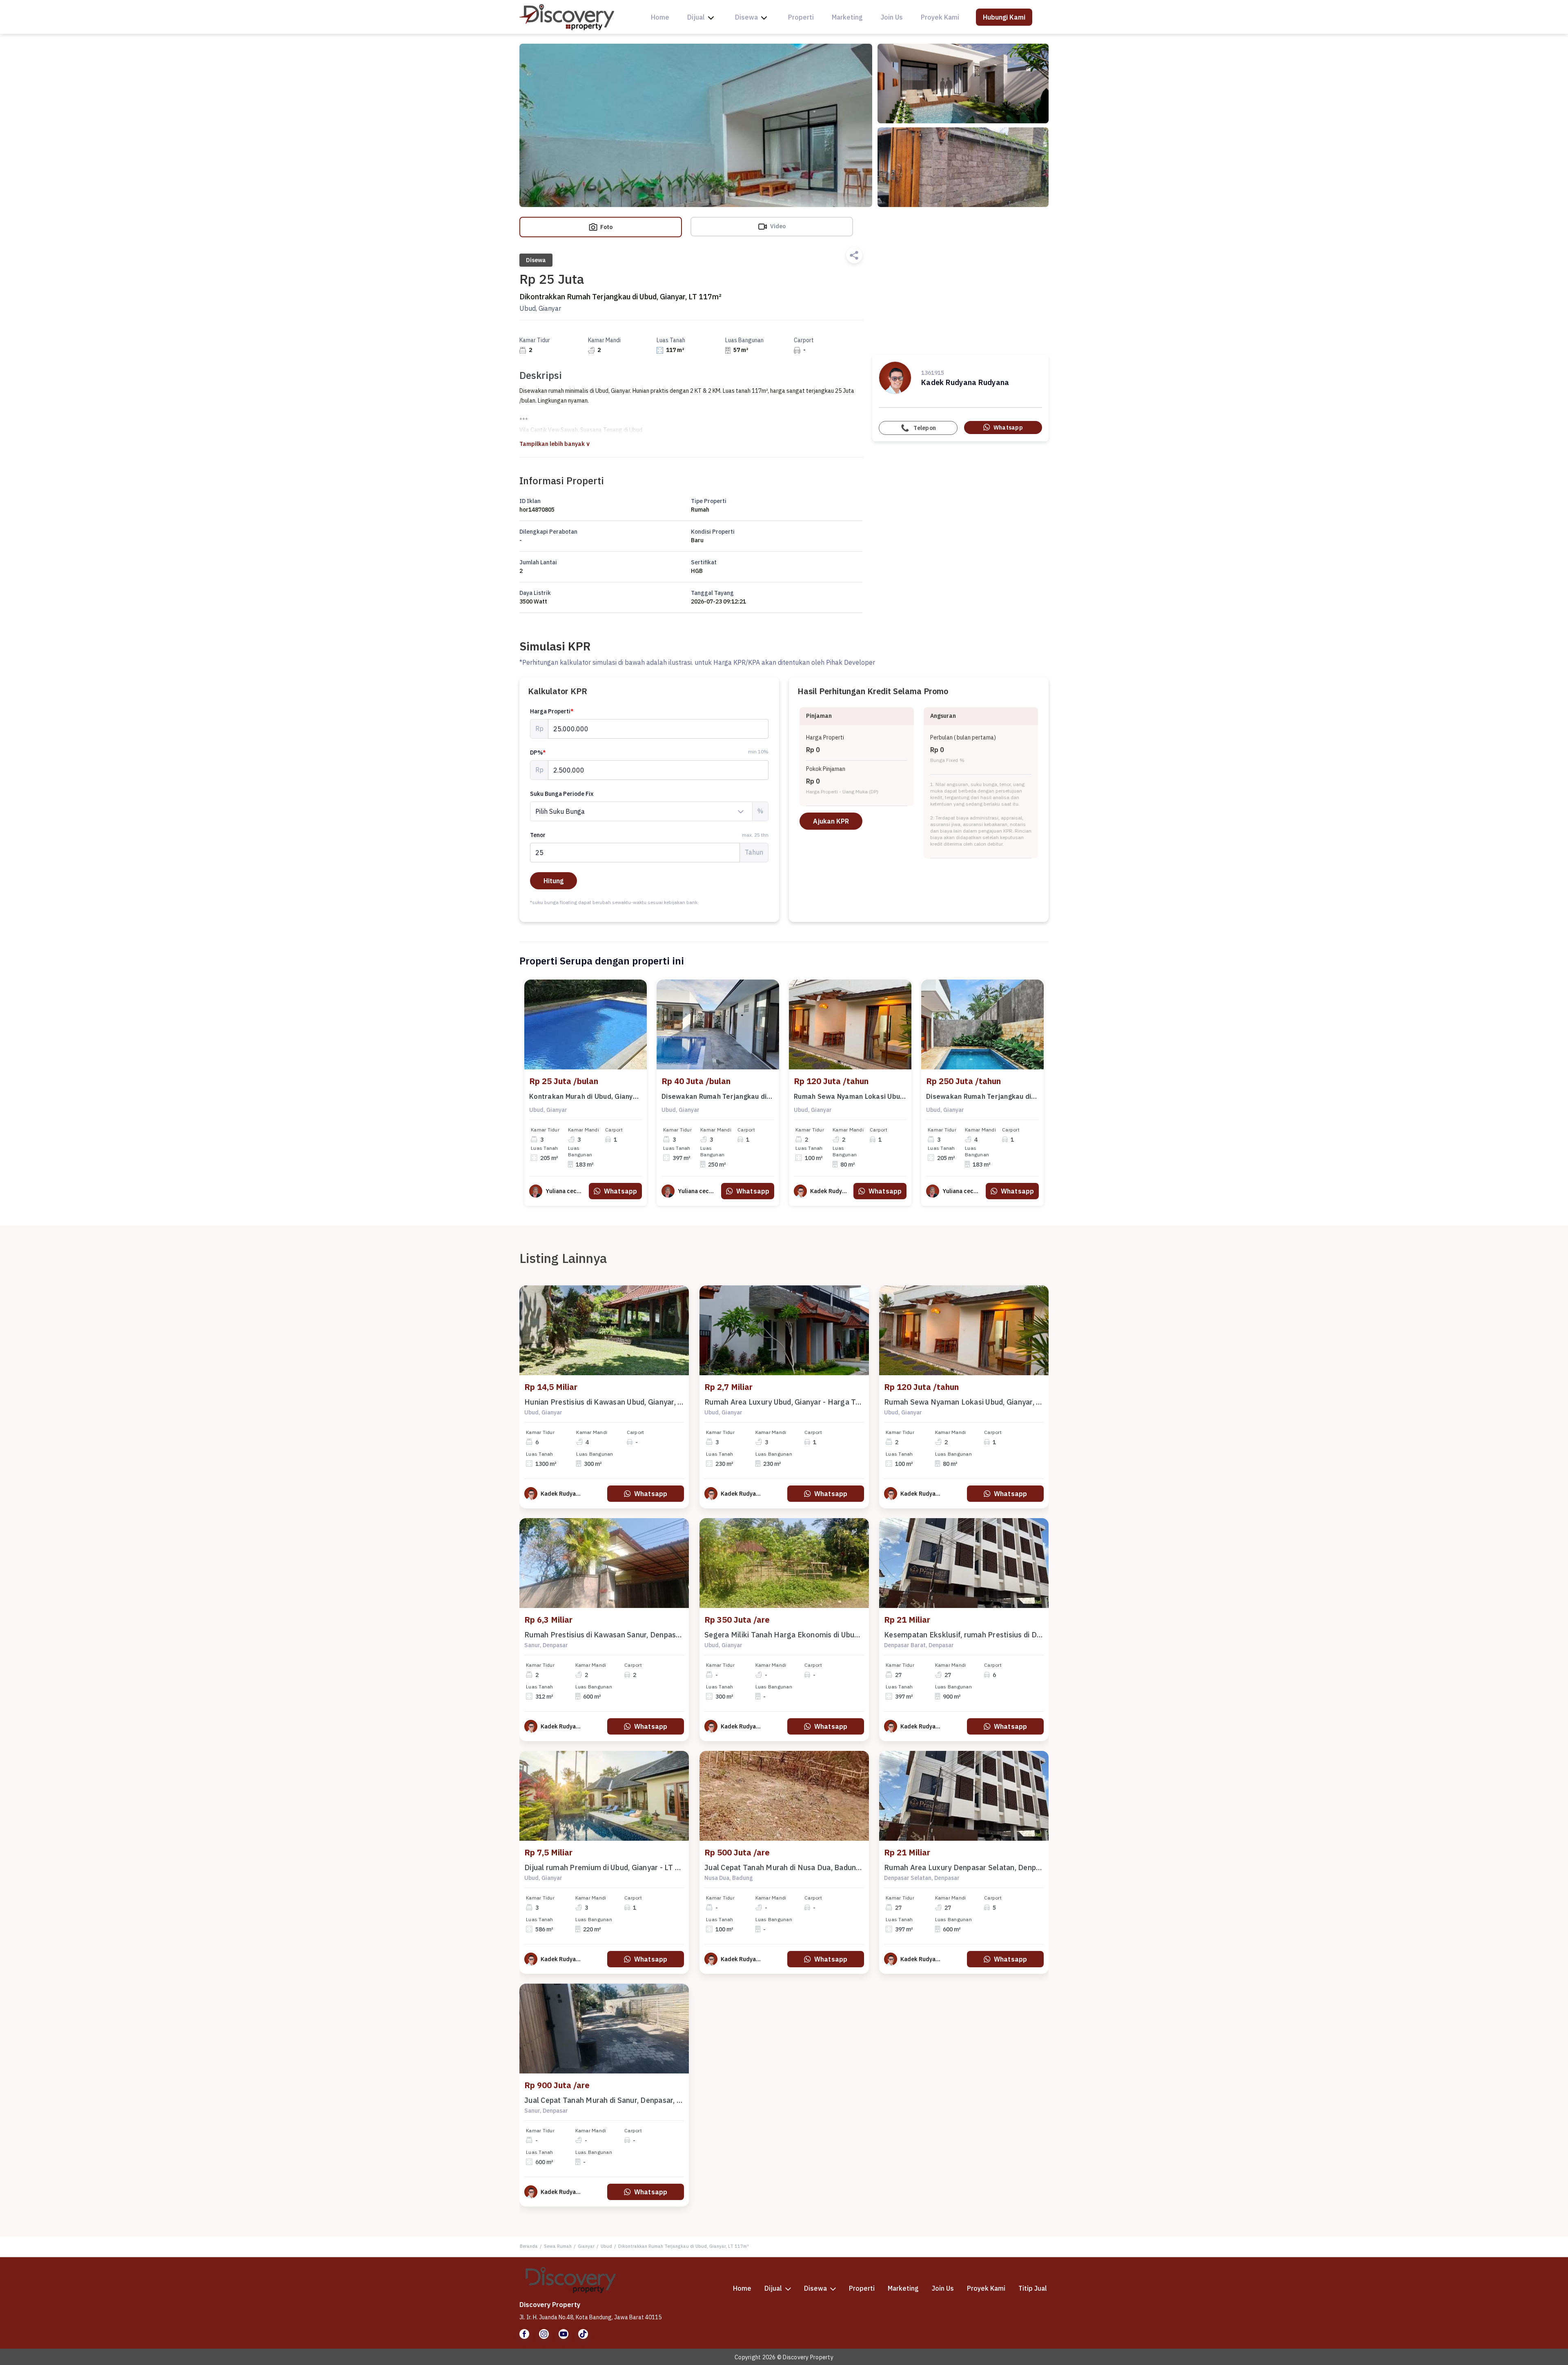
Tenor (649, 835)
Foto (606, 227)
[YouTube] (563, 2334)
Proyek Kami (940, 17)
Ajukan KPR (831, 821)
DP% (538, 753)
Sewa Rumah (558, 2246)
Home (660, 17)
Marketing (847, 17)
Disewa (746, 17)
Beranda (529, 2246)
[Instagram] (544, 2334)
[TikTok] (583, 2334)
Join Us (892, 17)
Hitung (553, 881)
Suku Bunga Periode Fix (562, 794)
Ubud (606, 2246)
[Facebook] (524, 2334)
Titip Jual (1033, 2288)
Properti (801, 17)
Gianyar (586, 2246)
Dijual (696, 17)
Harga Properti (552, 711)
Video (777, 226)
